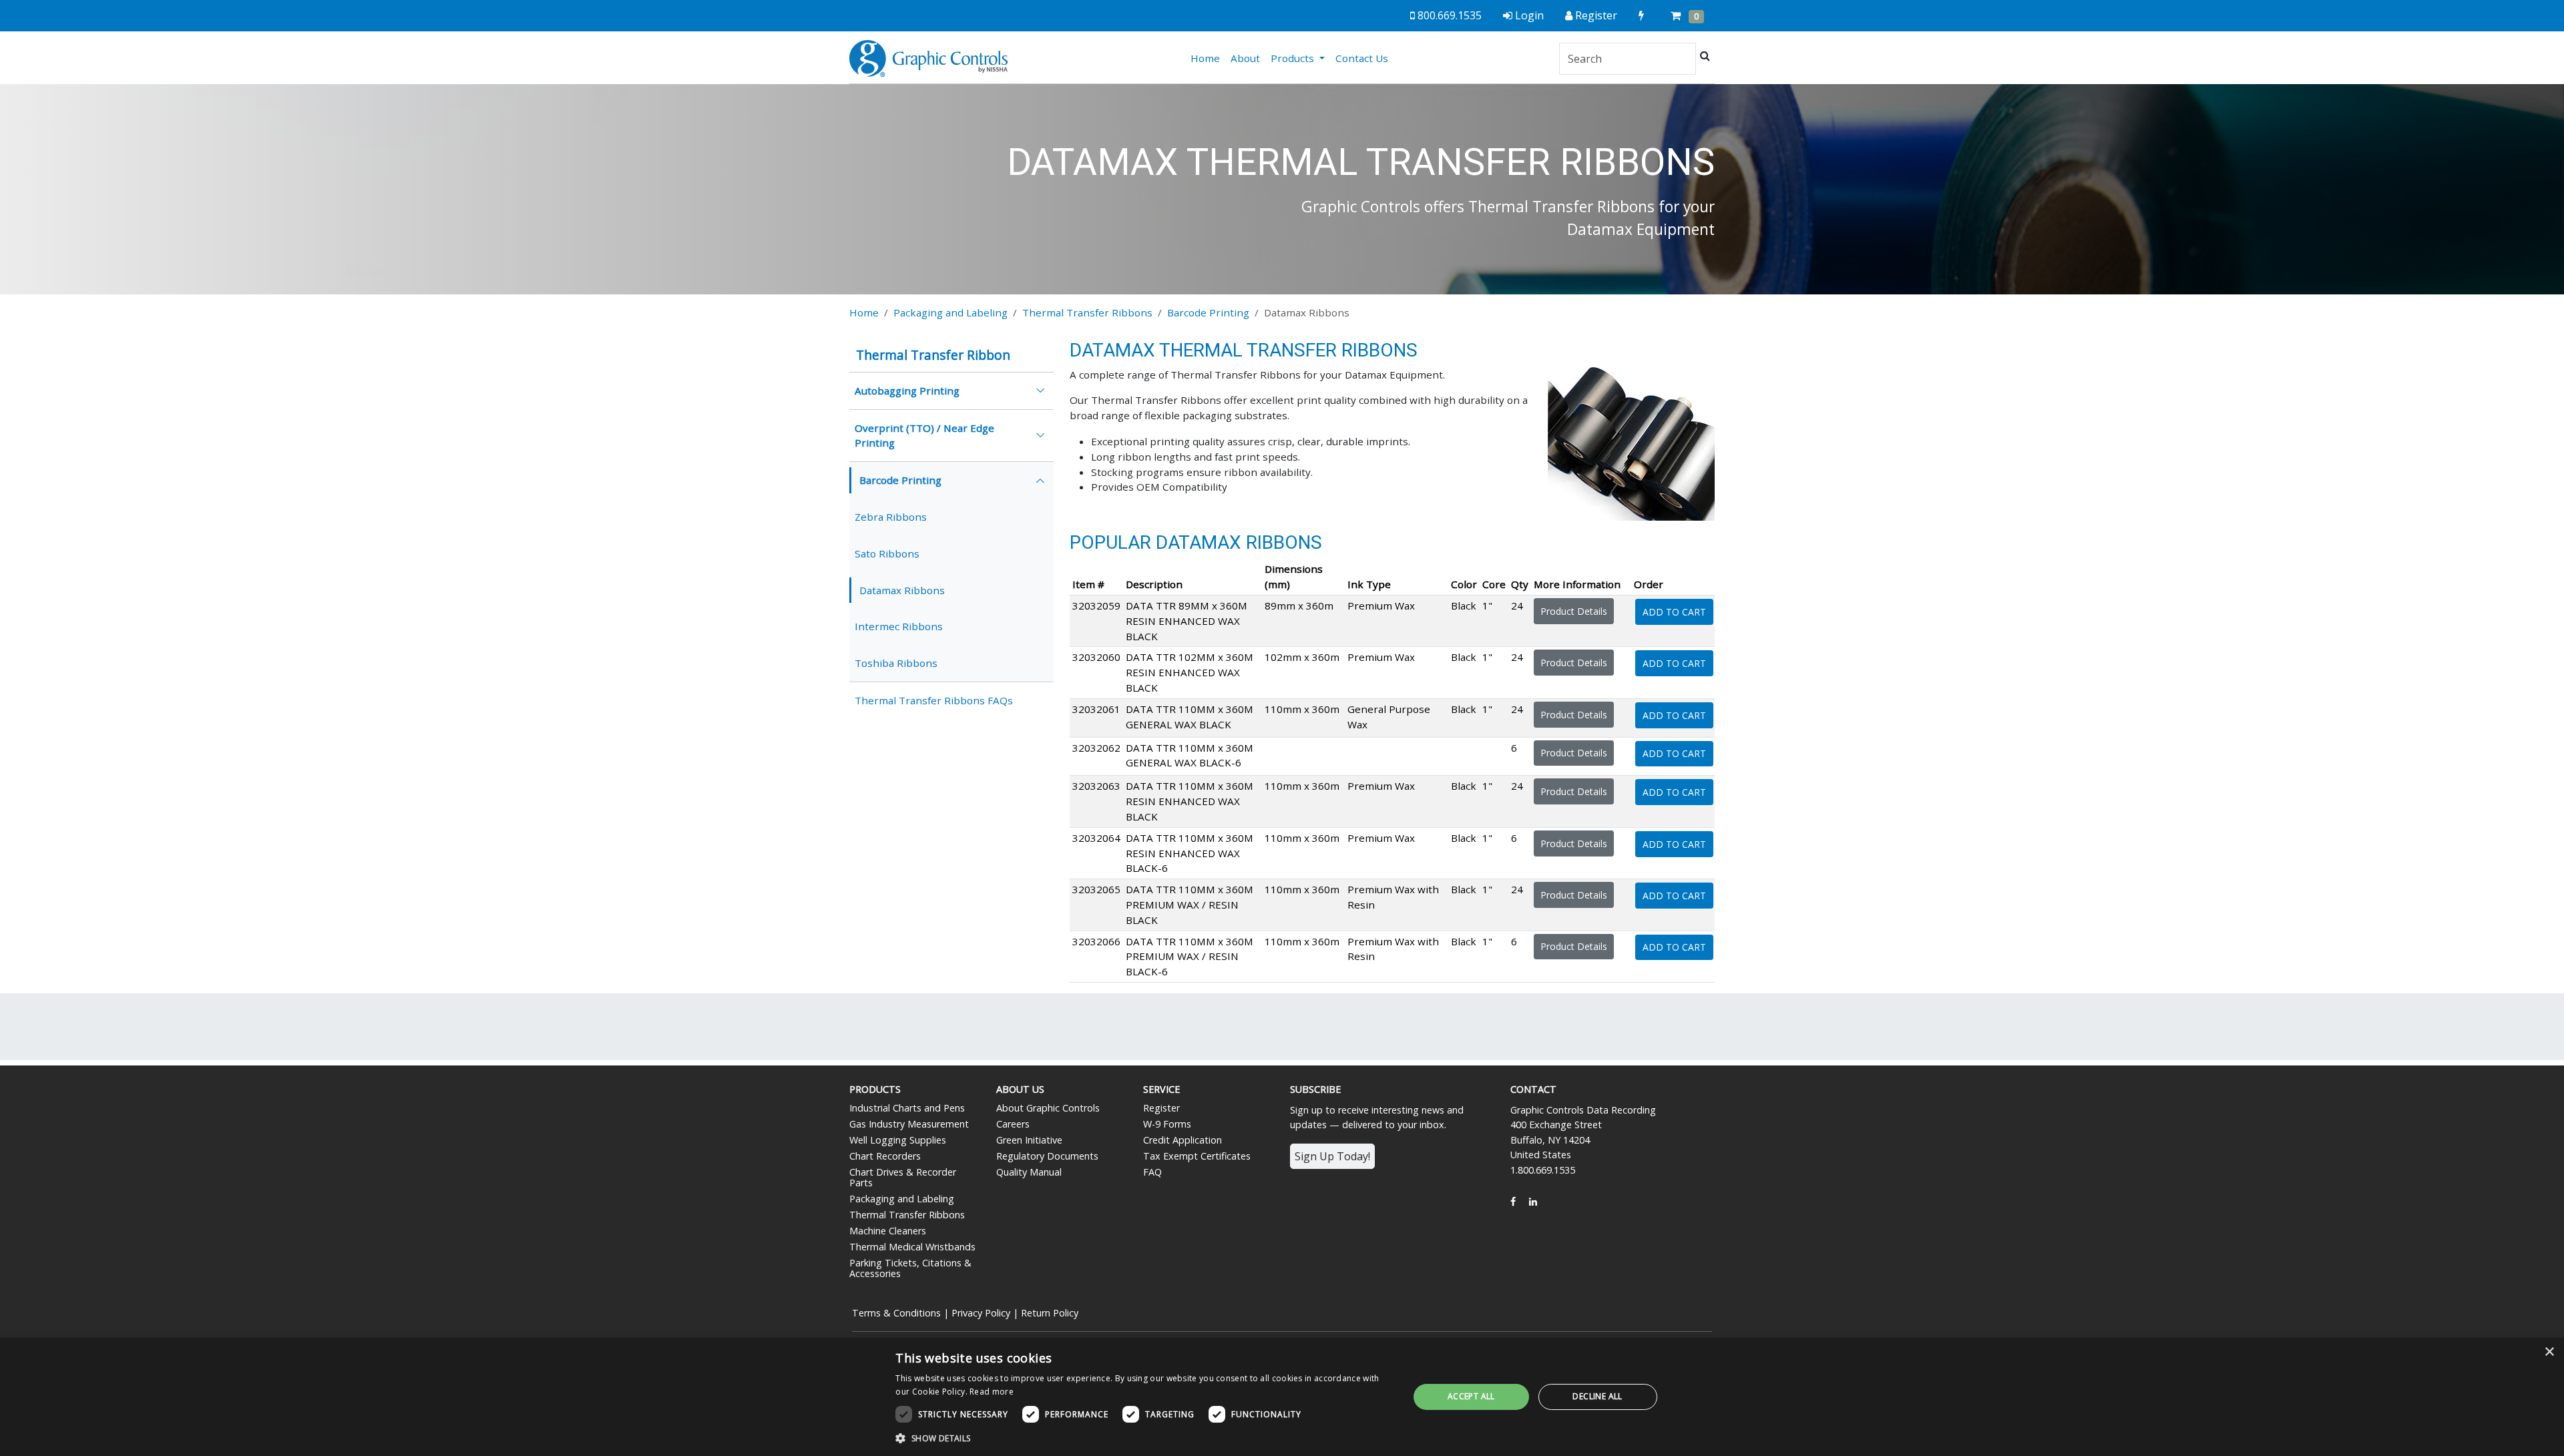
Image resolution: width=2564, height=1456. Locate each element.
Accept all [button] (1471, 1396)
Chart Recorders (885, 1156)
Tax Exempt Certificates (1197, 1156)
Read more (992, 1392)
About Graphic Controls (1048, 1108)
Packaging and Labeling (950, 312)
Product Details (1574, 611)
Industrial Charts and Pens (907, 1108)
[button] (1144, 1438)
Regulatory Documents (1047, 1156)
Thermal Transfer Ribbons (1087, 312)
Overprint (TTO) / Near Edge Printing (924, 436)
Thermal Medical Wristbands (912, 1247)
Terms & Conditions (896, 1313)
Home (1208, 58)
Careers (1013, 1124)
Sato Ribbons (887, 553)
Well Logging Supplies (898, 1140)
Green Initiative (1029, 1140)
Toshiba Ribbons (896, 663)
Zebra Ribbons (891, 517)
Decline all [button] (1597, 1396)
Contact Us (1362, 58)
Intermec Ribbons (899, 626)
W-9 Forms (1167, 1124)
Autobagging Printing (907, 391)
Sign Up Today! (1332, 1156)
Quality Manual (1029, 1172)
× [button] (2549, 1352)
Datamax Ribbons (902, 590)
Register (1161, 1108)
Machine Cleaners (888, 1231)
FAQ (1152, 1172)
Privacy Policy (981, 1313)
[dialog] (1282, 1397)
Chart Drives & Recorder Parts (903, 1177)
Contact (1533, 1089)
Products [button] (1294, 58)
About (1245, 58)
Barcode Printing (1208, 312)
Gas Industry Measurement (909, 1124)
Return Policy (1050, 1313)
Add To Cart (1674, 612)
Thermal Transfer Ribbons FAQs (934, 700)
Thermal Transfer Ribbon (933, 355)
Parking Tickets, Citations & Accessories (910, 1268)
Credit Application (1183, 1140)
